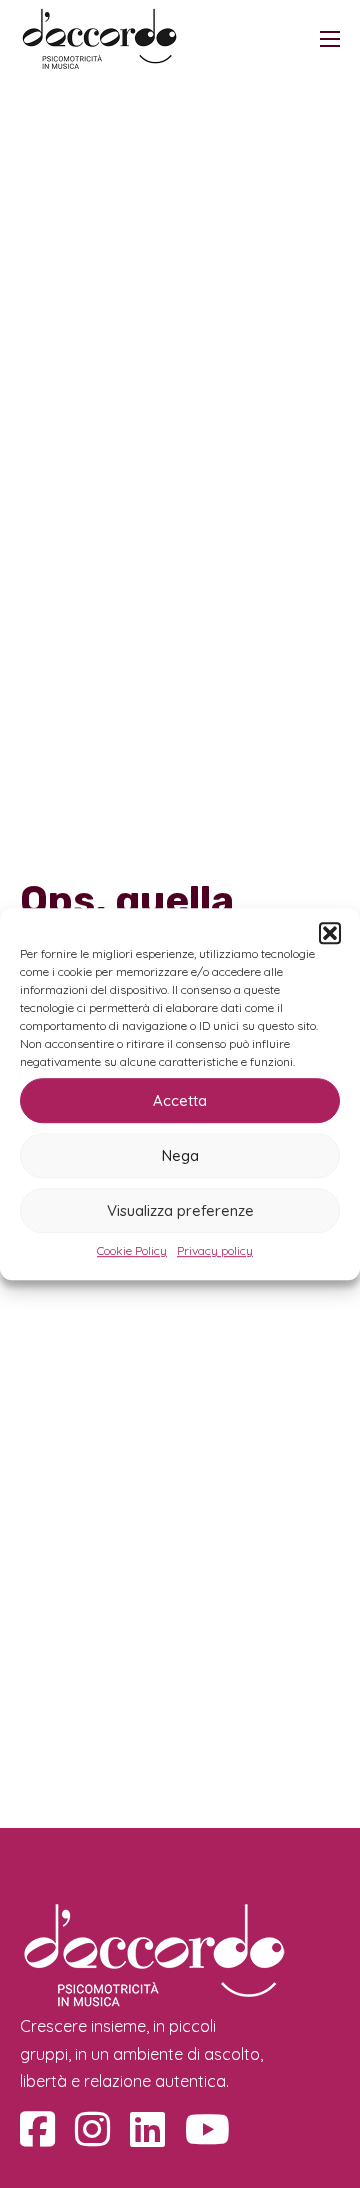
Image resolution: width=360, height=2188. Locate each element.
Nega (180, 1155)
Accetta (180, 1100)
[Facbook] (37, 2129)
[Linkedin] (147, 2129)
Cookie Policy (132, 1250)
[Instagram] (92, 2129)
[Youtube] (207, 2129)
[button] (330, 933)
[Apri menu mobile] (330, 39)
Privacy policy (215, 1250)
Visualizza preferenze (180, 1210)
